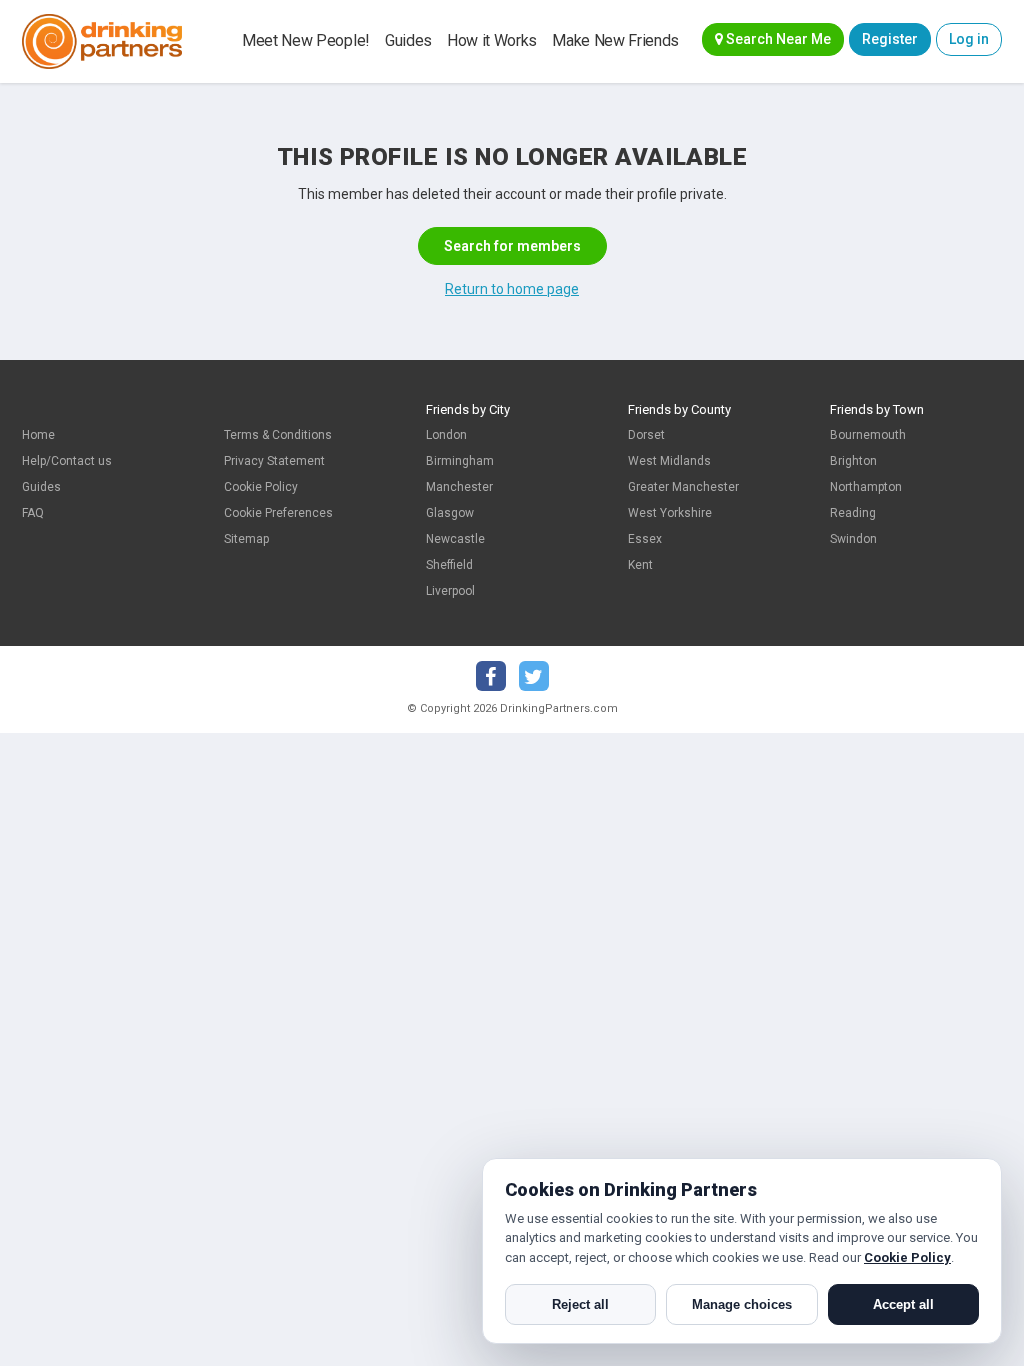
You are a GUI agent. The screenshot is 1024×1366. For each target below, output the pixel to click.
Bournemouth (868, 435)
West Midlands (669, 461)
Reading (853, 513)
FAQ (33, 513)
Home (38, 435)
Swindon (853, 539)
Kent (640, 565)
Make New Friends (615, 40)
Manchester (459, 487)
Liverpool (450, 591)
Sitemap (246, 539)
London (446, 435)
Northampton (866, 487)
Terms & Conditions (278, 435)
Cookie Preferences (278, 513)
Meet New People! (306, 40)
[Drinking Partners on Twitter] (534, 676)
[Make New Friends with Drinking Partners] (102, 41)
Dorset (646, 435)
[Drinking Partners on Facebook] (491, 676)
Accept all (903, 1304)
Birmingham (460, 461)
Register (890, 39)
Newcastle (455, 539)
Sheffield (449, 565)
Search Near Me (777, 39)
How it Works (492, 40)
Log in (969, 39)
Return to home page (512, 289)
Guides (408, 40)
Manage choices (742, 1304)
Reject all (580, 1304)
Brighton (853, 461)
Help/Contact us (67, 461)
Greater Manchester (683, 487)
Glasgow (450, 513)
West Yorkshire (670, 513)
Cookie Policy (261, 487)
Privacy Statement (274, 461)
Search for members (512, 246)
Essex (645, 539)
